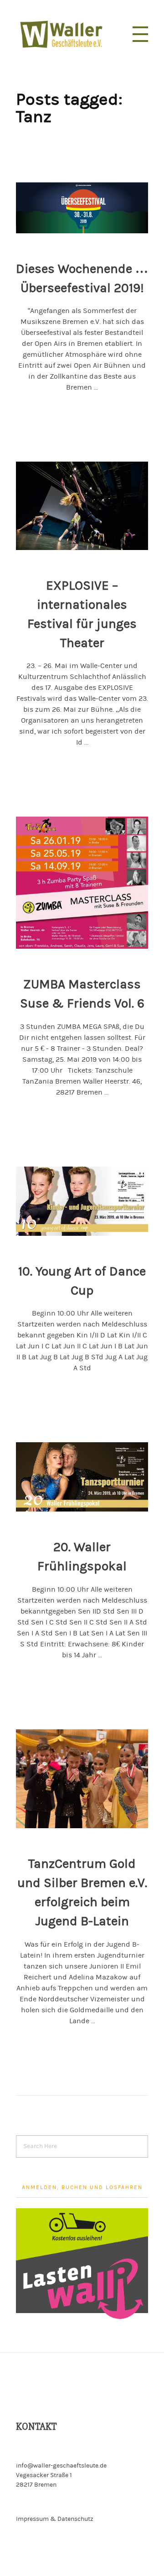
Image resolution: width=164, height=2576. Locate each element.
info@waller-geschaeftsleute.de (61, 2466)
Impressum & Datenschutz (55, 2519)
